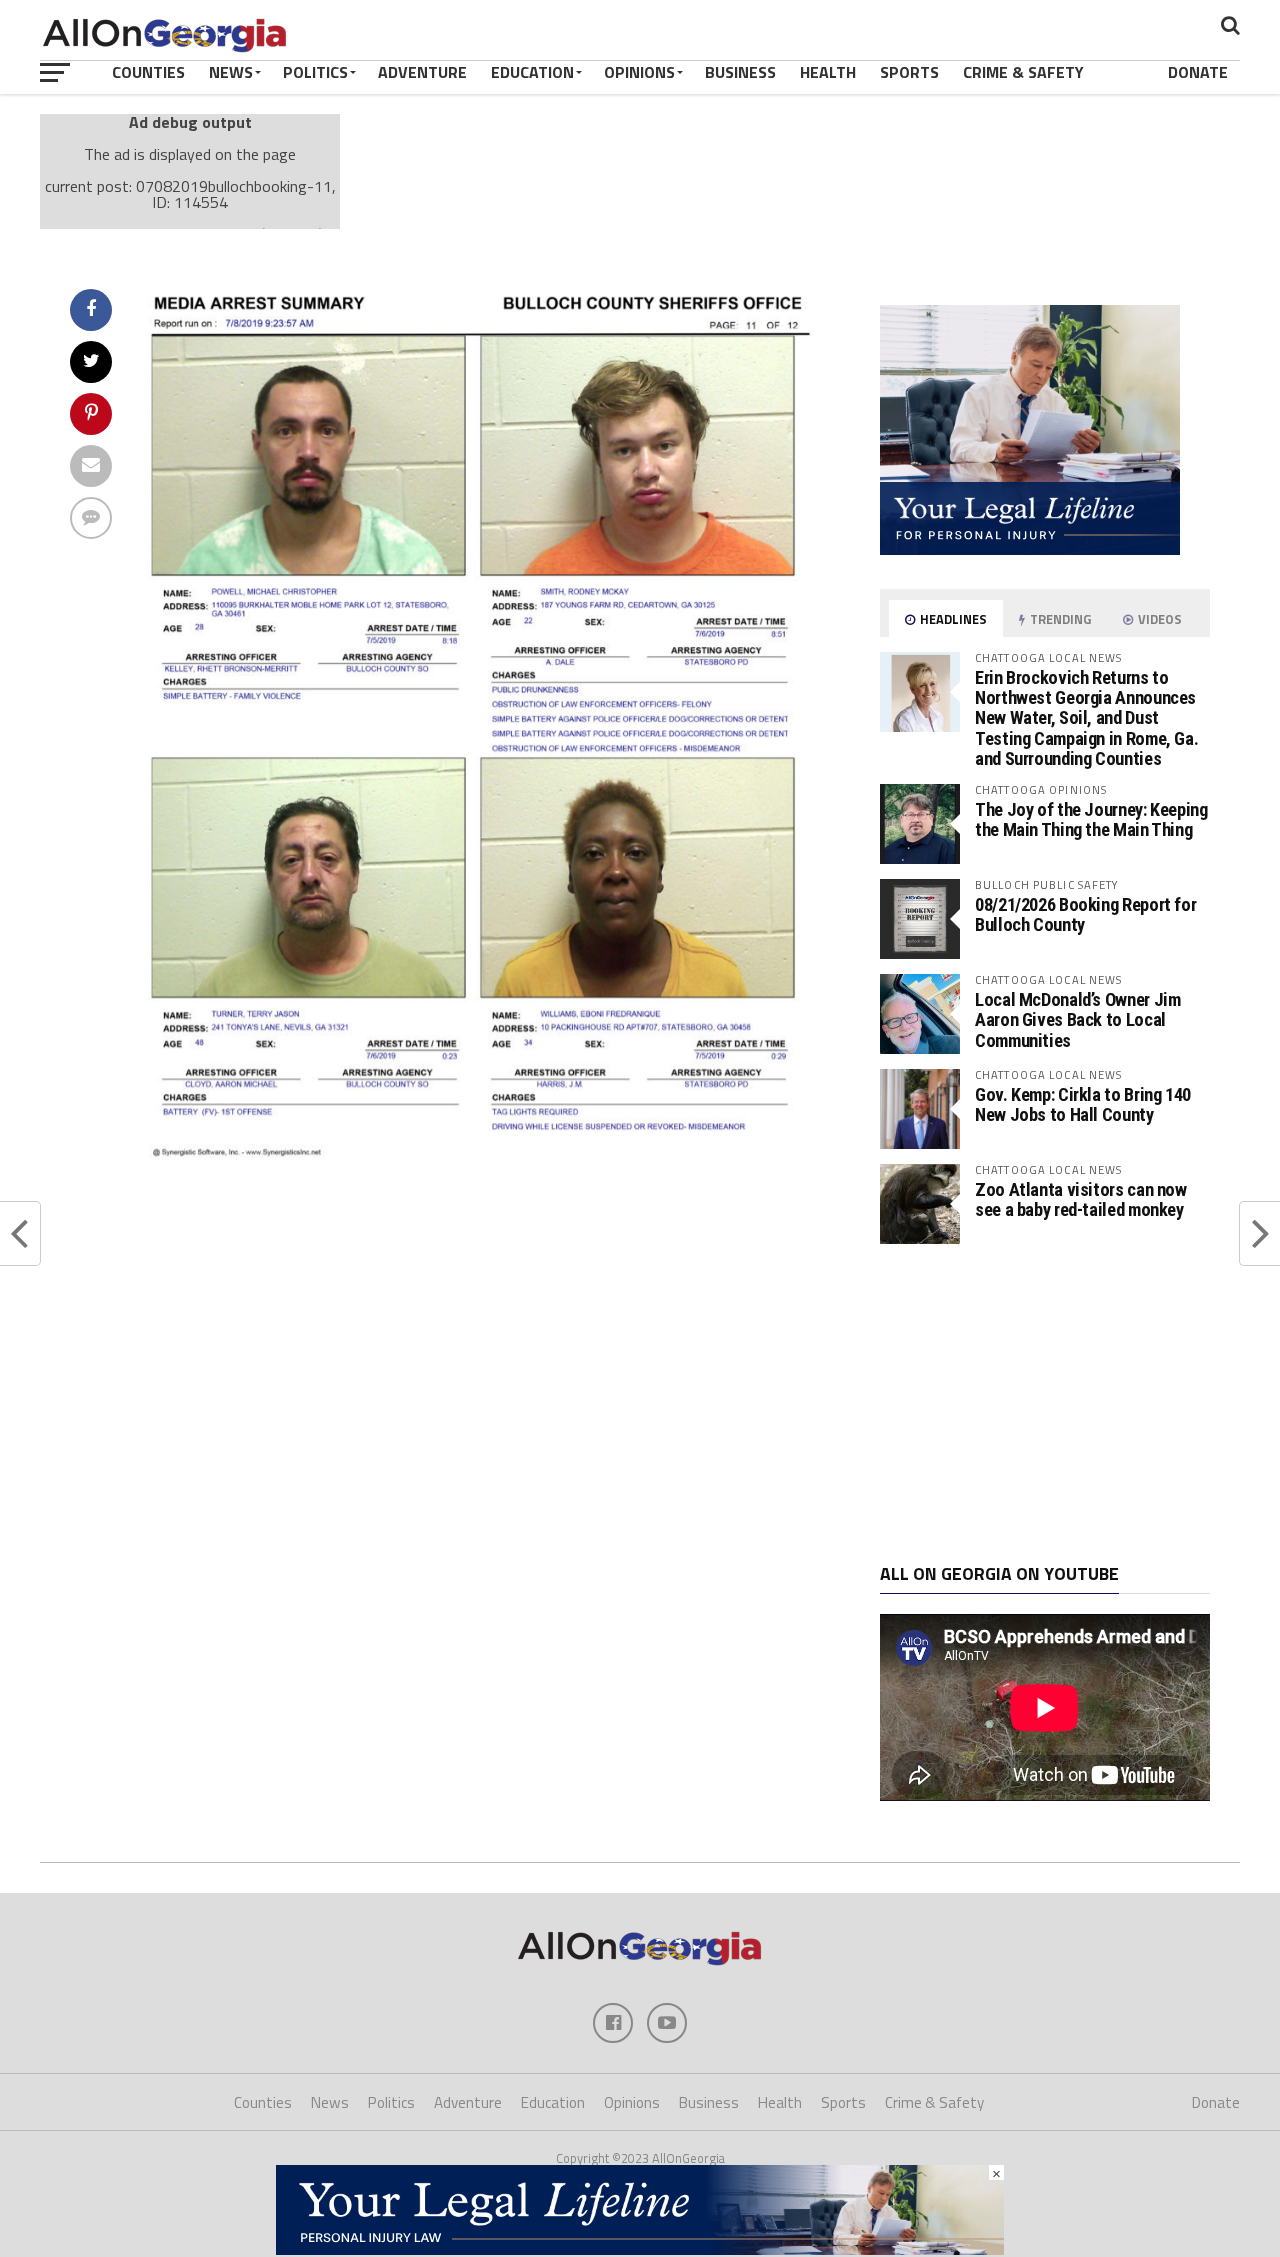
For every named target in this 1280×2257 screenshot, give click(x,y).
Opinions (639, 72)
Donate (1198, 72)
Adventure (422, 72)
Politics (315, 72)
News (231, 72)
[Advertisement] (1045, 1404)
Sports (909, 72)
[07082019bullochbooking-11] (486, 1152)
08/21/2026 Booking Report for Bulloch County (1085, 914)
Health (828, 72)
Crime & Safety (1023, 72)
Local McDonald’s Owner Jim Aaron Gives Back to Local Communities (1077, 1019)
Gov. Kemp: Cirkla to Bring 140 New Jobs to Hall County (1083, 1104)
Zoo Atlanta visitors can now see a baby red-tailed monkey (1081, 1199)
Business (740, 72)
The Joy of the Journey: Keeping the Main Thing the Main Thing (1091, 819)
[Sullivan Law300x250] (1030, 549)
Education (532, 72)
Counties (148, 72)
